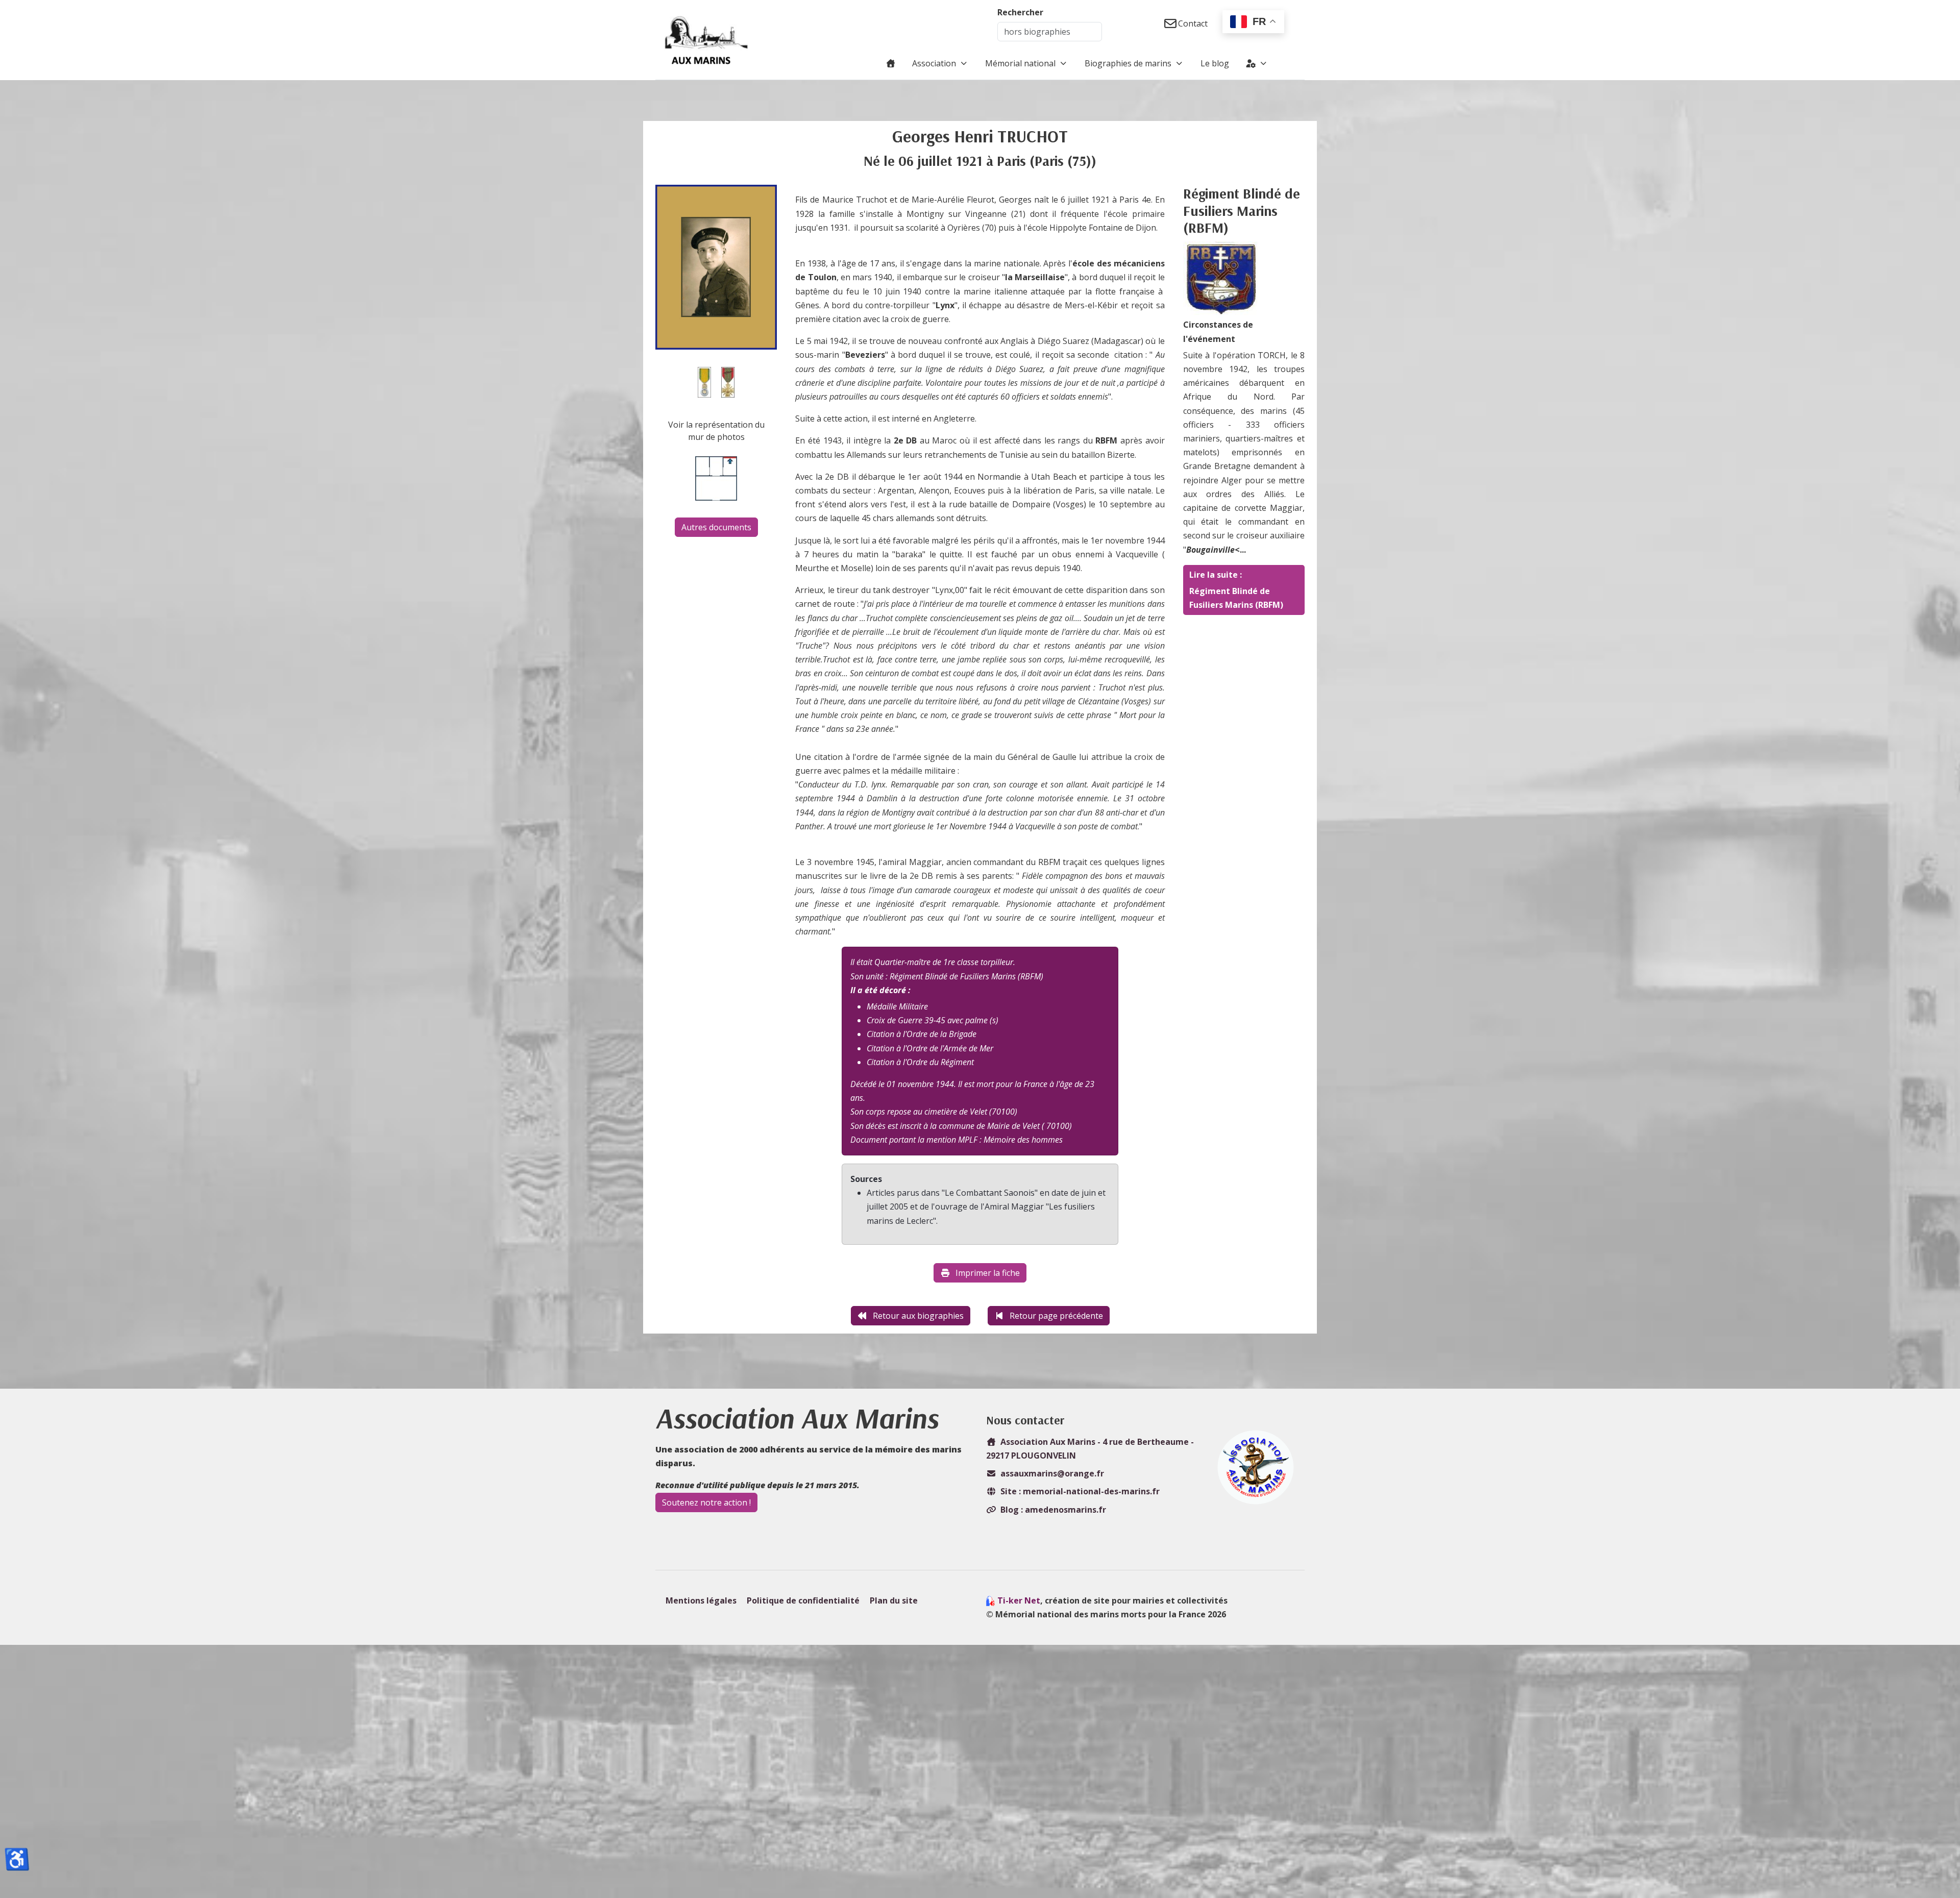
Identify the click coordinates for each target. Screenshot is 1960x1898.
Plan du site (894, 1600)
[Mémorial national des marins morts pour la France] (706, 40)
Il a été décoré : (880, 990)
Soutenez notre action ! (706, 1502)
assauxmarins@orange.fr (1052, 1473)
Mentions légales (701, 1600)
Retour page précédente (1056, 1316)
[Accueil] (891, 63)
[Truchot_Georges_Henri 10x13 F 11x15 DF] (716, 266)
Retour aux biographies (918, 1316)
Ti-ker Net (1019, 1600)
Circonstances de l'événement (1218, 331)
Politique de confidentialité (803, 1600)
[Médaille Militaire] (704, 382)
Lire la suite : (1216, 575)
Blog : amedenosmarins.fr (1053, 1510)
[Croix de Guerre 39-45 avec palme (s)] (728, 382)
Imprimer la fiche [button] (988, 1273)
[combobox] (1050, 32)
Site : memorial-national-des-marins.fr (1080, 1491)
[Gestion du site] (1257, 63)
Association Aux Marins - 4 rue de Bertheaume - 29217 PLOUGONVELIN (1090, 1449)
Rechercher (1020, 12)
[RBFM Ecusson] (1221, 279)
